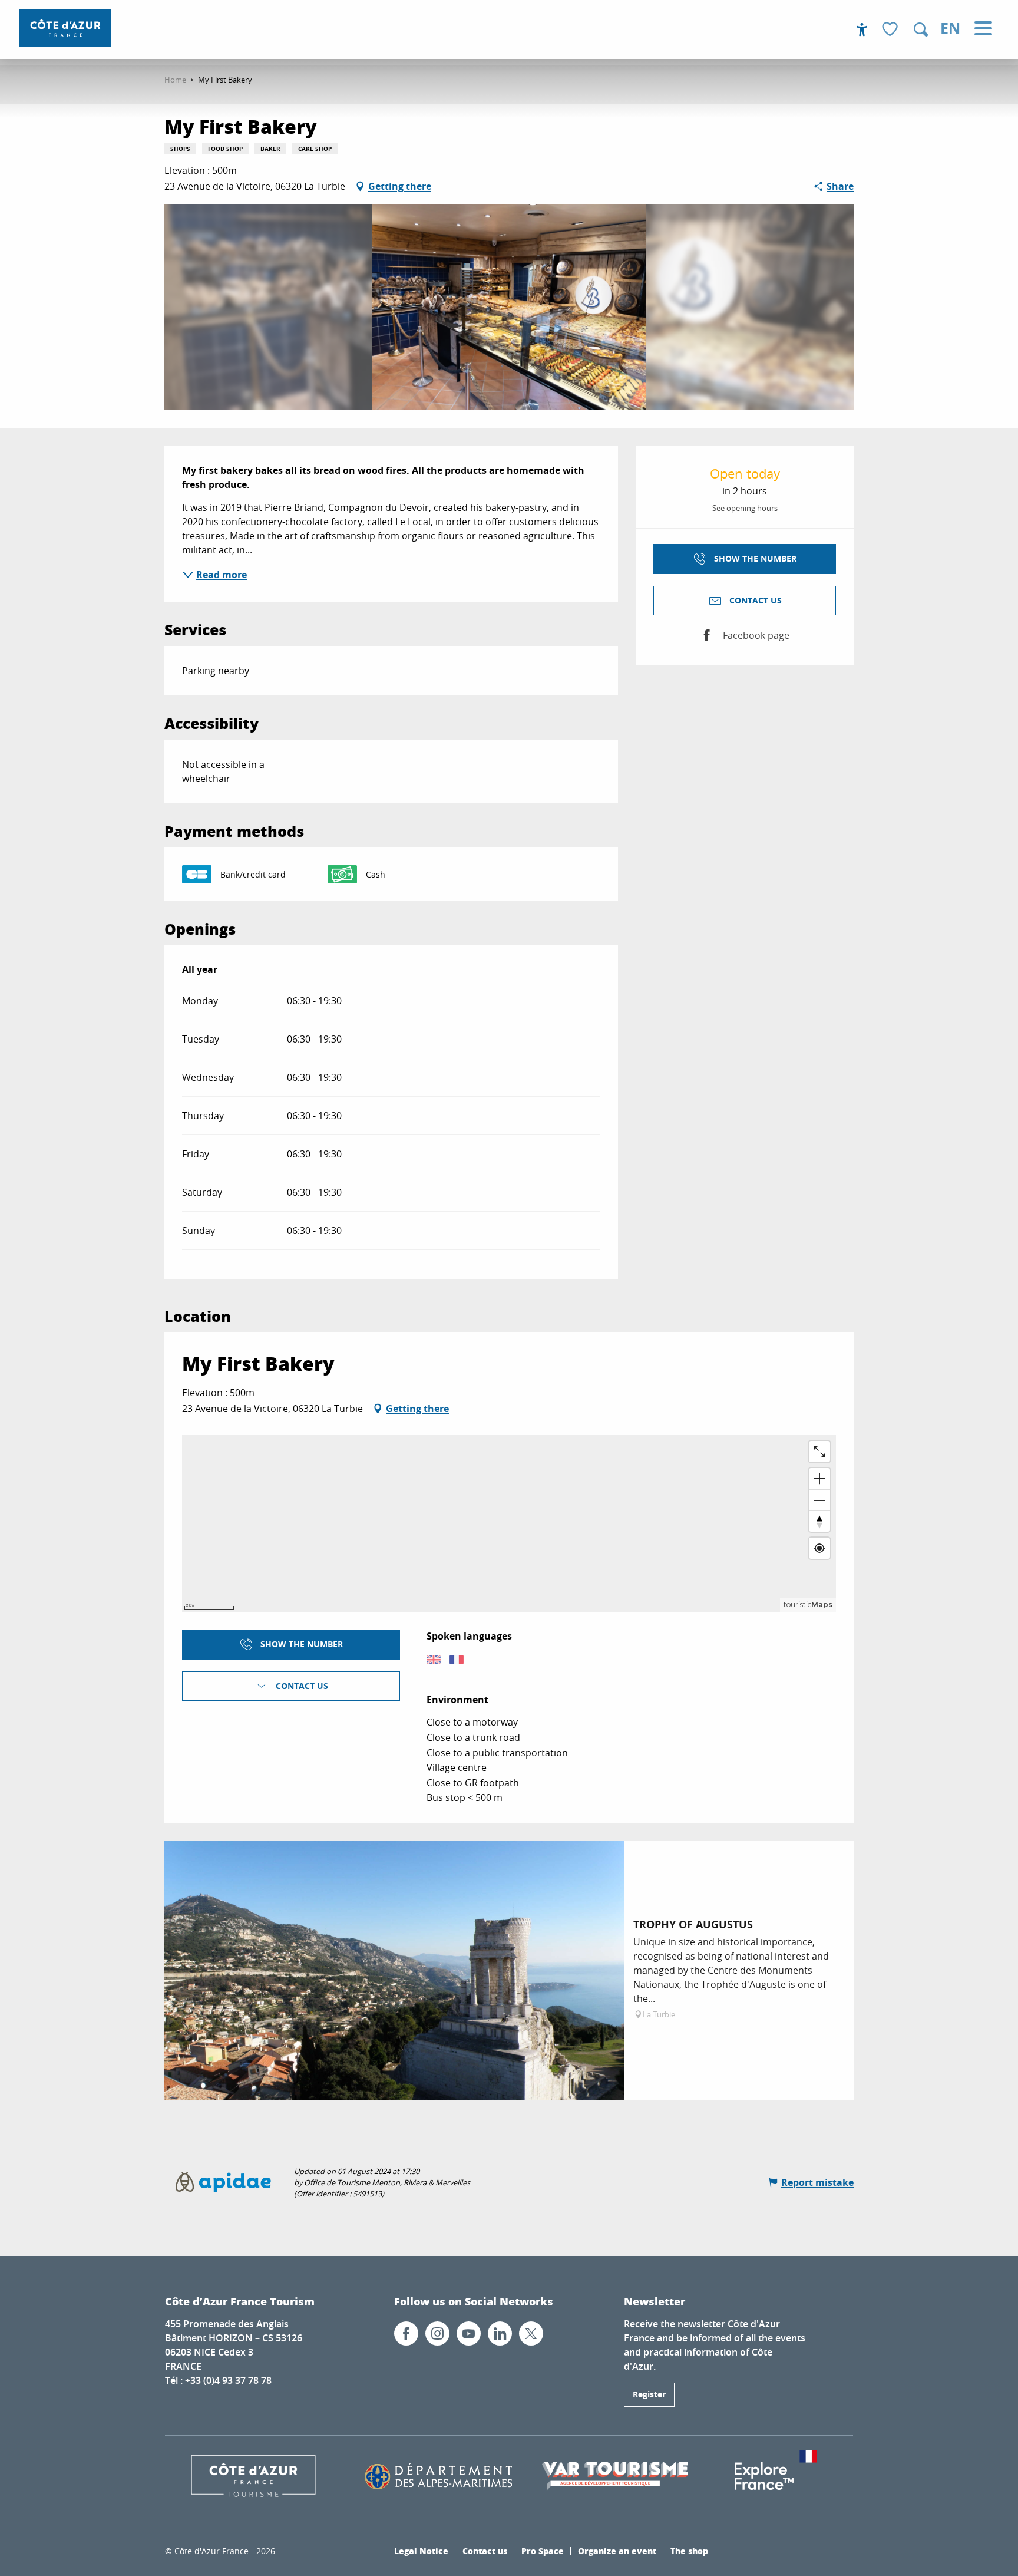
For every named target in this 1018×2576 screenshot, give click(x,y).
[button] (921, 29)
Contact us (485, 2551)
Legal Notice (421, 2551)
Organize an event (617, 2551)
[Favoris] (891, 30)
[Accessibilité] (862, 29)
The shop (689, 2551)
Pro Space (543, 2551)
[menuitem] (65, 28)
